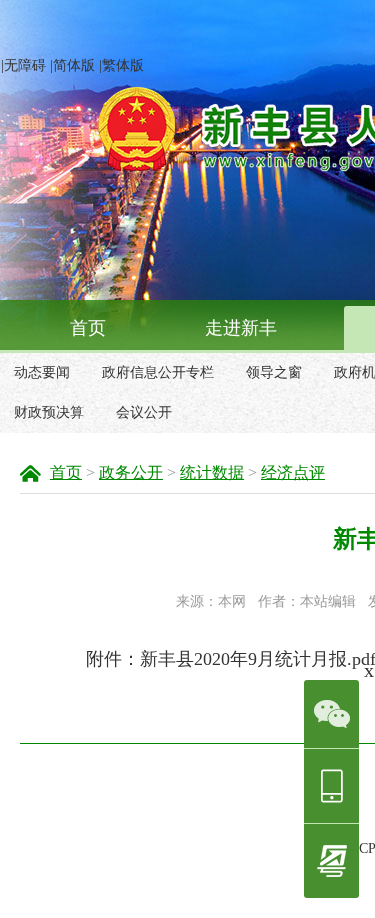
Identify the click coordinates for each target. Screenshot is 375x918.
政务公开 (131, 472)
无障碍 (25, 65)
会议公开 (144, 412)
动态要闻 (42, 372)
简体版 (74, 65)
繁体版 (123, 65)
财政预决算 (49, 412)
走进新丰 (241, 328)
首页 (88, 328)
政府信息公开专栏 (158, 372)
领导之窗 (274, 372)
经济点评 (293, 472)
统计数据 (212, 472)
